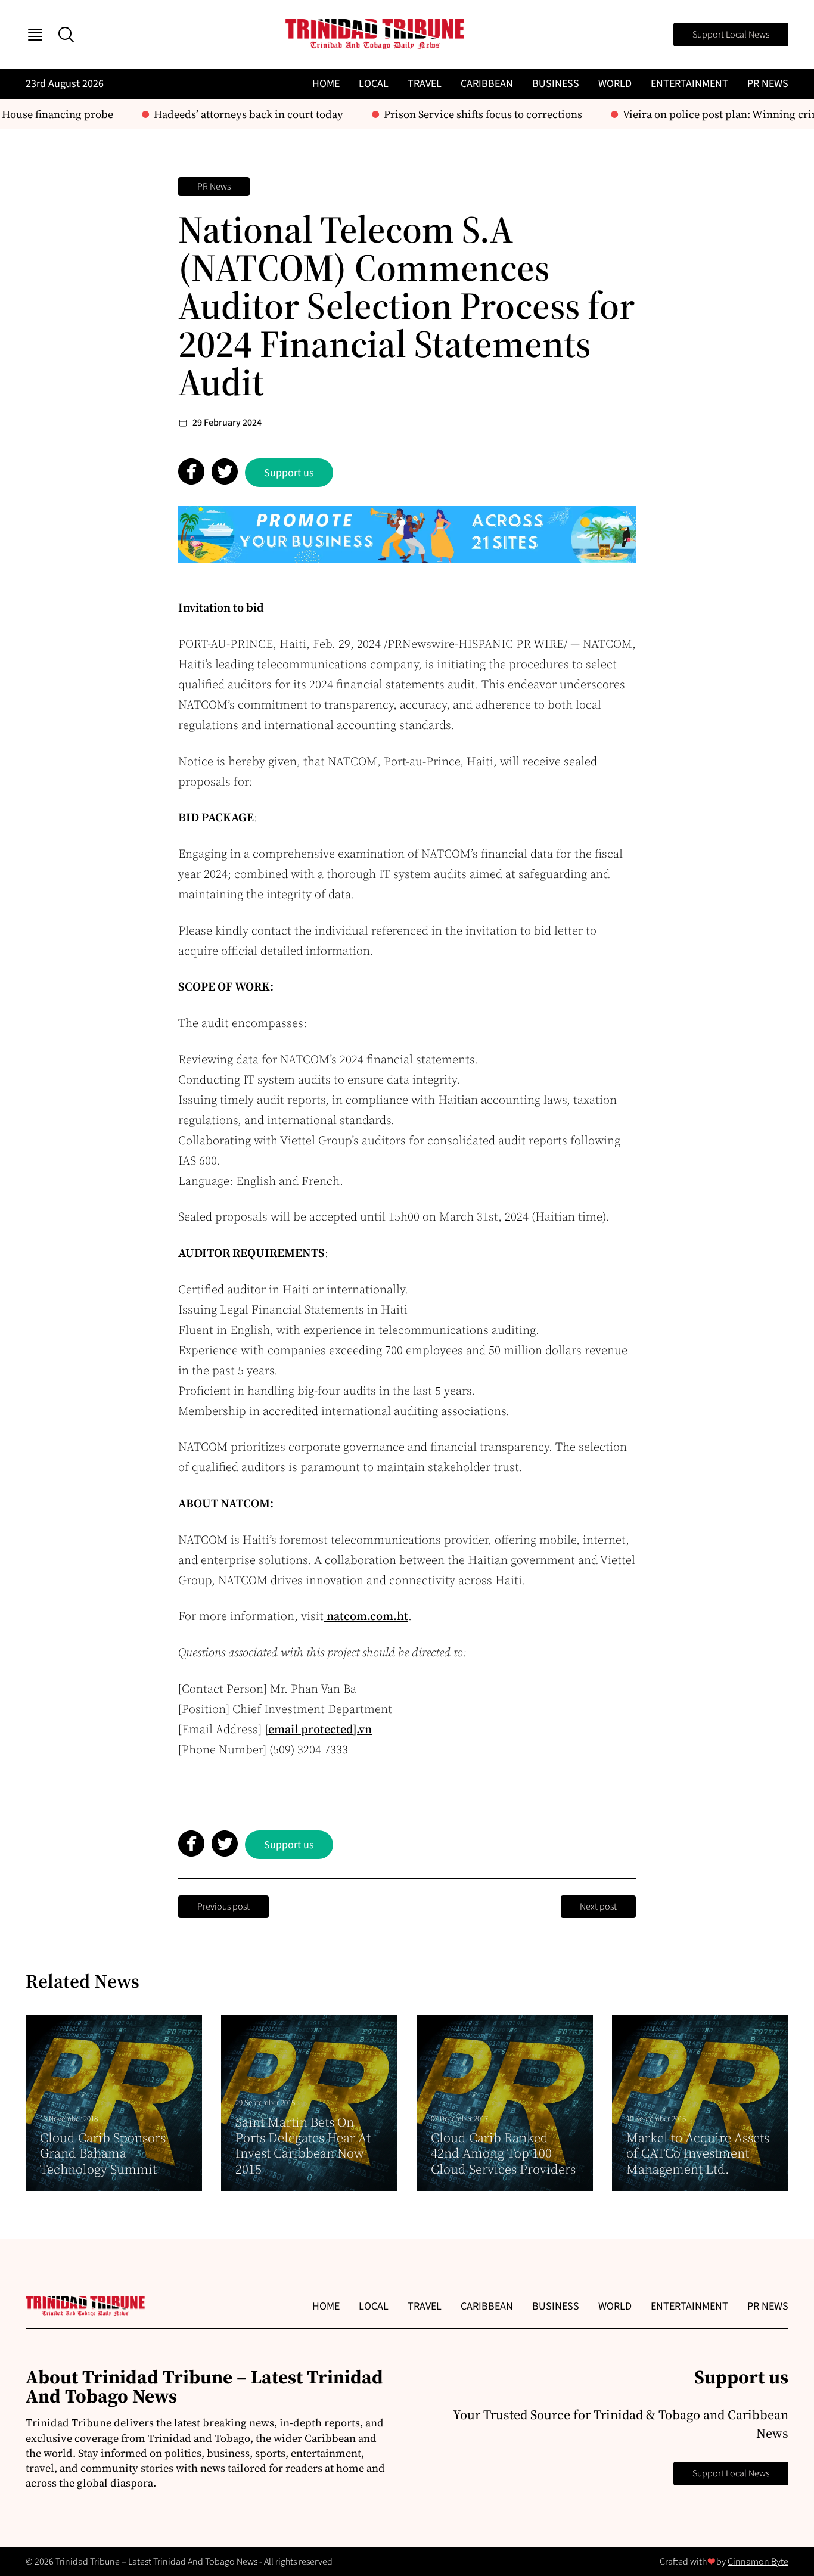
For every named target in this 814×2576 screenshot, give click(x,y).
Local (374, 84)
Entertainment (689, 84)
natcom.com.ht (366, 1616)
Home (326, 84)
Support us (289, 473)
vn (365, 1729)
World (615, 84)
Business (556, 84)
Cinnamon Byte (758, 2562)
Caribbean (487, 84)
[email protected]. (312, 1729)
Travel (425, 84)
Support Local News (731, 35)
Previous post (223, 1907)
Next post (598, 1907)
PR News (768, 84)
